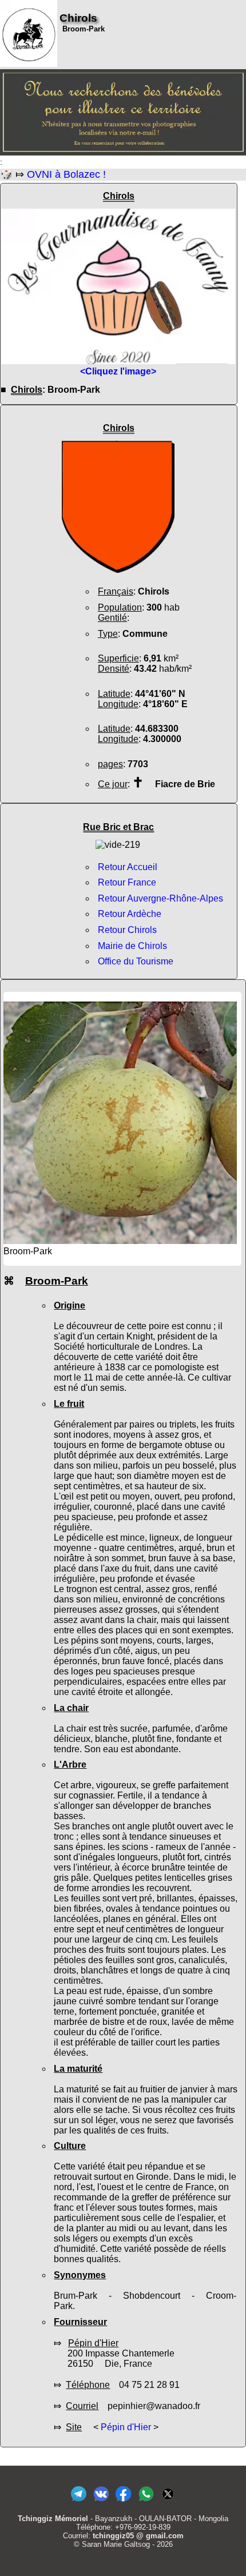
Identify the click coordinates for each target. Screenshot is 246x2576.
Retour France (127, 882)
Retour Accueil (128, 867)
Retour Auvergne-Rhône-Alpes (160, 898)
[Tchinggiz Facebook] (123, 2501)
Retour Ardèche (130, 914)
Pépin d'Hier (126, 2427)
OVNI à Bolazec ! (66, 174)
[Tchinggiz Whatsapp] (146, 2501)
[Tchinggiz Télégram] (79, 2501)
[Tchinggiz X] (168, 2501)
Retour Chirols (127, 930)
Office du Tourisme (136, 961)
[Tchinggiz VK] (101, 2501)
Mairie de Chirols (132, 946)
